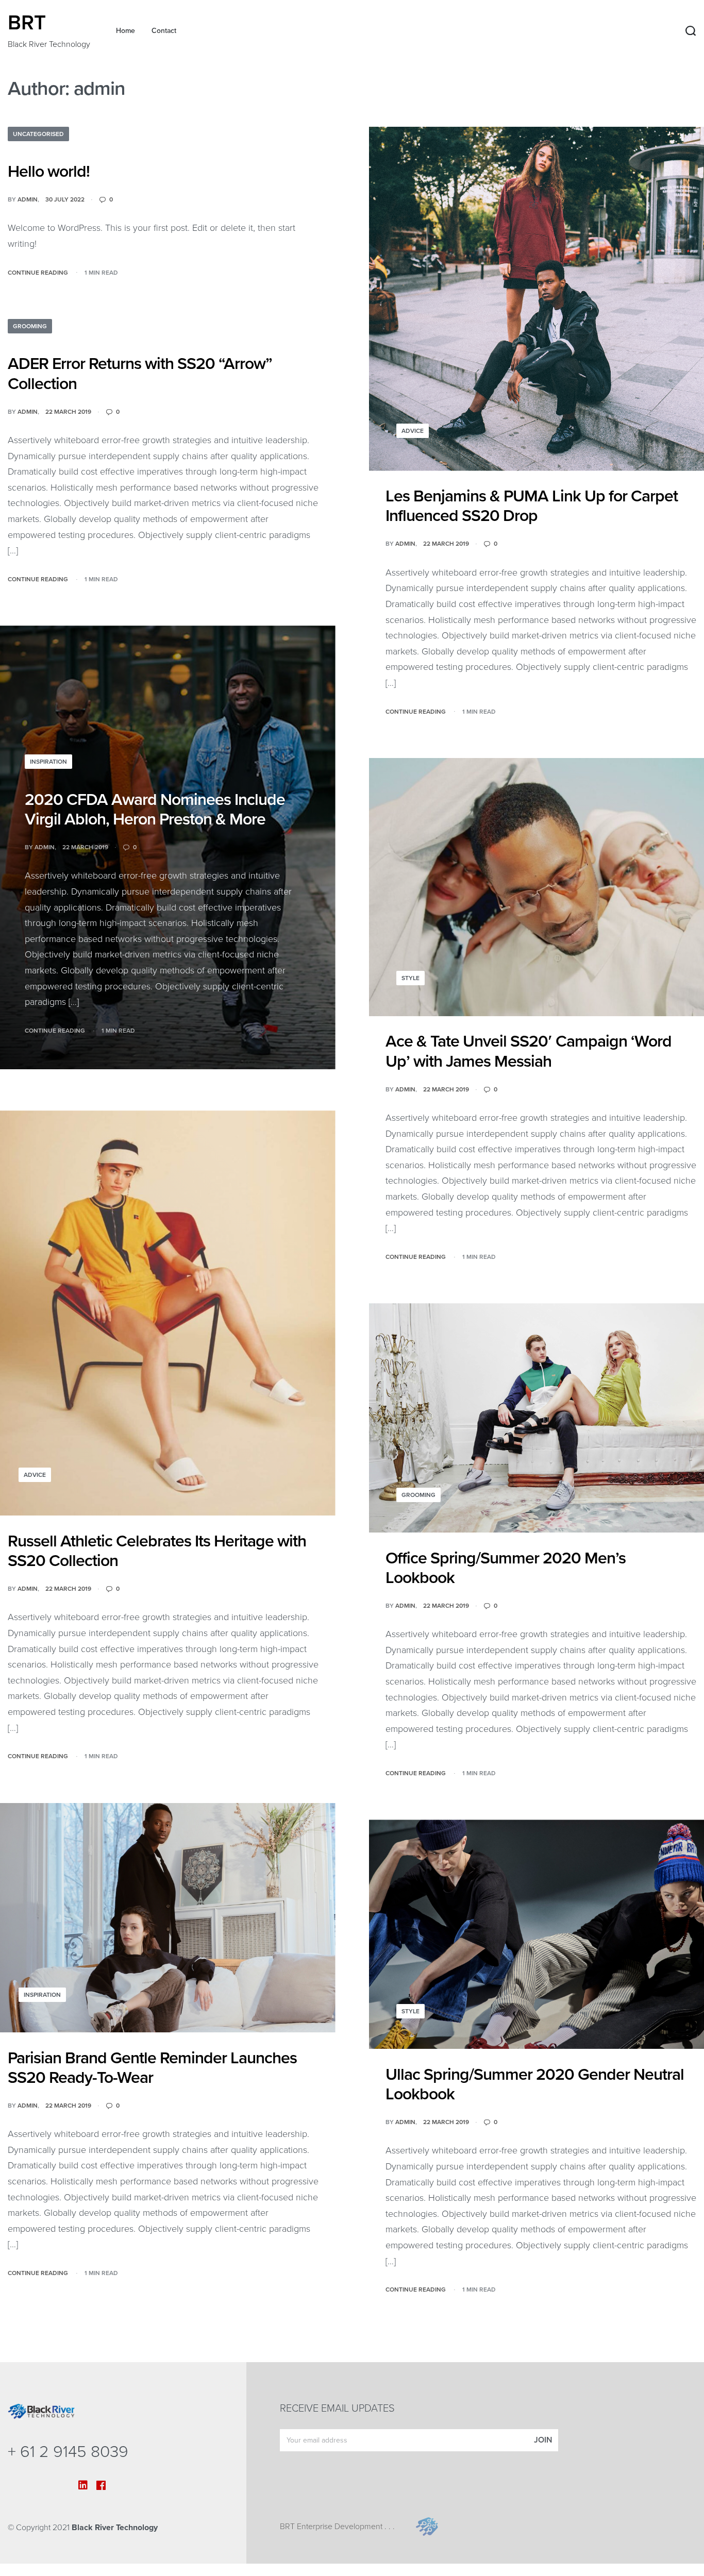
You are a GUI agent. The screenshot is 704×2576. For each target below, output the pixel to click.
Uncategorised (38, 134)
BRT (27, 23)
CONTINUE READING (38, 272)
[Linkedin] (83, 2485)
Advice (413, 431)
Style (410, 978)
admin (28, 199)
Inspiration (48, 762)
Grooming (30, 326)
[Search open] (691, 31)
